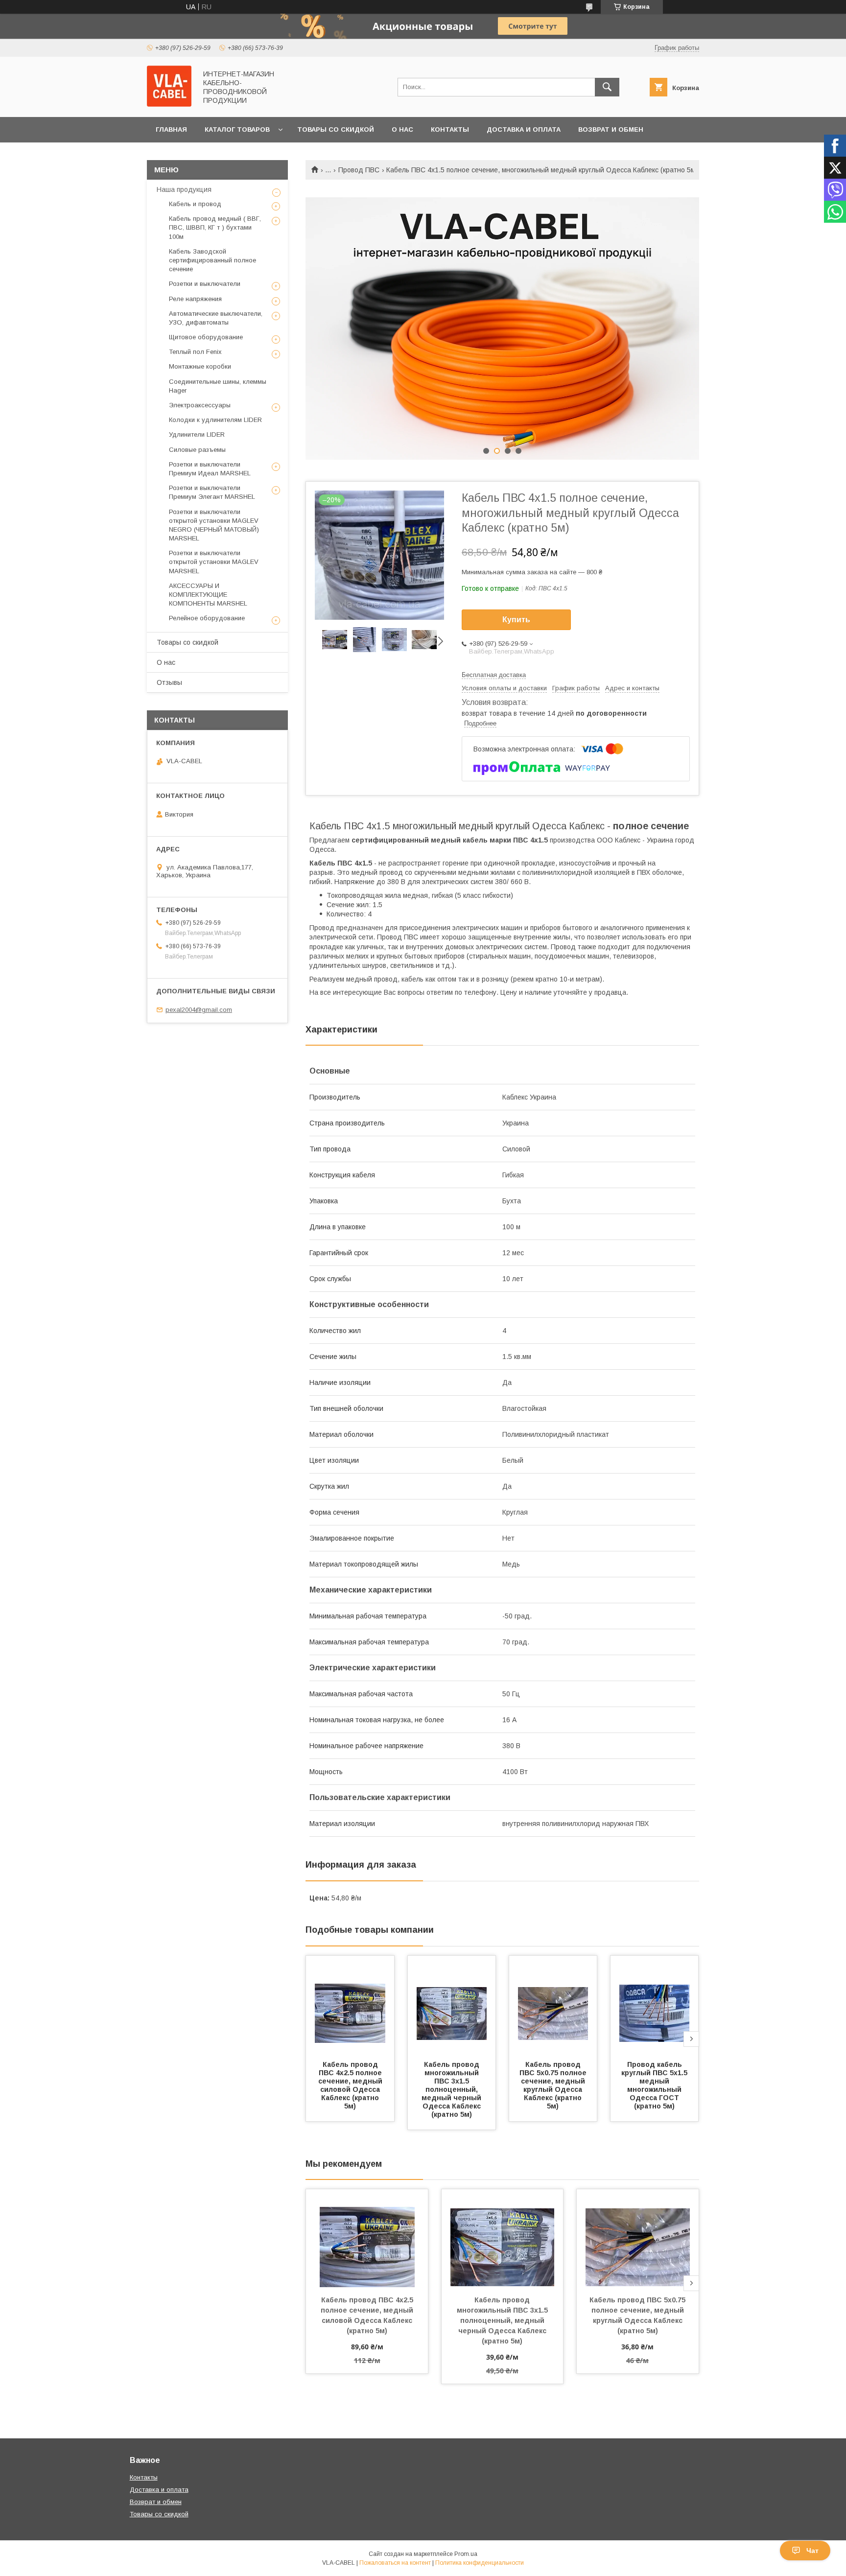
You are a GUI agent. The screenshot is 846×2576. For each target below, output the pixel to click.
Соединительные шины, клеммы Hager (218, 386)
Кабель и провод (195, 204)
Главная (171, 129)
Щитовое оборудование (206, 337)
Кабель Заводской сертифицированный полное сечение (212, 260)
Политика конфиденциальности (480, 2563)
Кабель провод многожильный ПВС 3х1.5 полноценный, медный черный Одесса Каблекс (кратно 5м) (452, 2089)
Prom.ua (466, 2554)
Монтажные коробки (200, 366)
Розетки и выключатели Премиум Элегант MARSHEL (212, 492)
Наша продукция (184, 189)
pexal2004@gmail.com (199, 1010)
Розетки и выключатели (205, 284)
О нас (402, 129)
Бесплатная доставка (494, 675)
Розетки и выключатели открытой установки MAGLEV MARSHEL (214, 562)
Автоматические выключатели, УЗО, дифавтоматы (216, 318)
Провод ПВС (359, 170)
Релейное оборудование (207, 618)
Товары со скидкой (336, 129)
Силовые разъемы (197, 450)
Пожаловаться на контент (395, 2563)
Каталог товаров (237, 129)
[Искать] (607, 87)
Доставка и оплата (524, 129)
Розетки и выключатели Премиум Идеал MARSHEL (210, 469)
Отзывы (169, 682)
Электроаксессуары (200, 405)
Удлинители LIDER (197, 434)
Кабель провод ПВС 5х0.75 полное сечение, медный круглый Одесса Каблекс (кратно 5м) (554, 2085)
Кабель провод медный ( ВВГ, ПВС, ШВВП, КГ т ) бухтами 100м (215, 227)
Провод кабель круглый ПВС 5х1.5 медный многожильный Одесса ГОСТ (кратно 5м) (655, 2085)
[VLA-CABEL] (169, 104)
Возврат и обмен (611, 129)
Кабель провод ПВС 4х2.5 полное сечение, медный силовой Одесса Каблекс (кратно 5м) (351, 2085)
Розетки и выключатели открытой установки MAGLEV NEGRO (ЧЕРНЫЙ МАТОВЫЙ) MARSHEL (214, 525)
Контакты (450, 129)
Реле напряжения (195, 299)
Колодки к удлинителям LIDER (215, 420)
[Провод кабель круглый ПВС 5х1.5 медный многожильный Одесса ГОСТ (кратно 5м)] (655, 2005)
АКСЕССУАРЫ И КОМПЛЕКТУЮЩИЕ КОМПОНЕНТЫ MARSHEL (208, 595)
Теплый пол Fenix (195, 352)
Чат (812, 2551)
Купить (516, 620)
